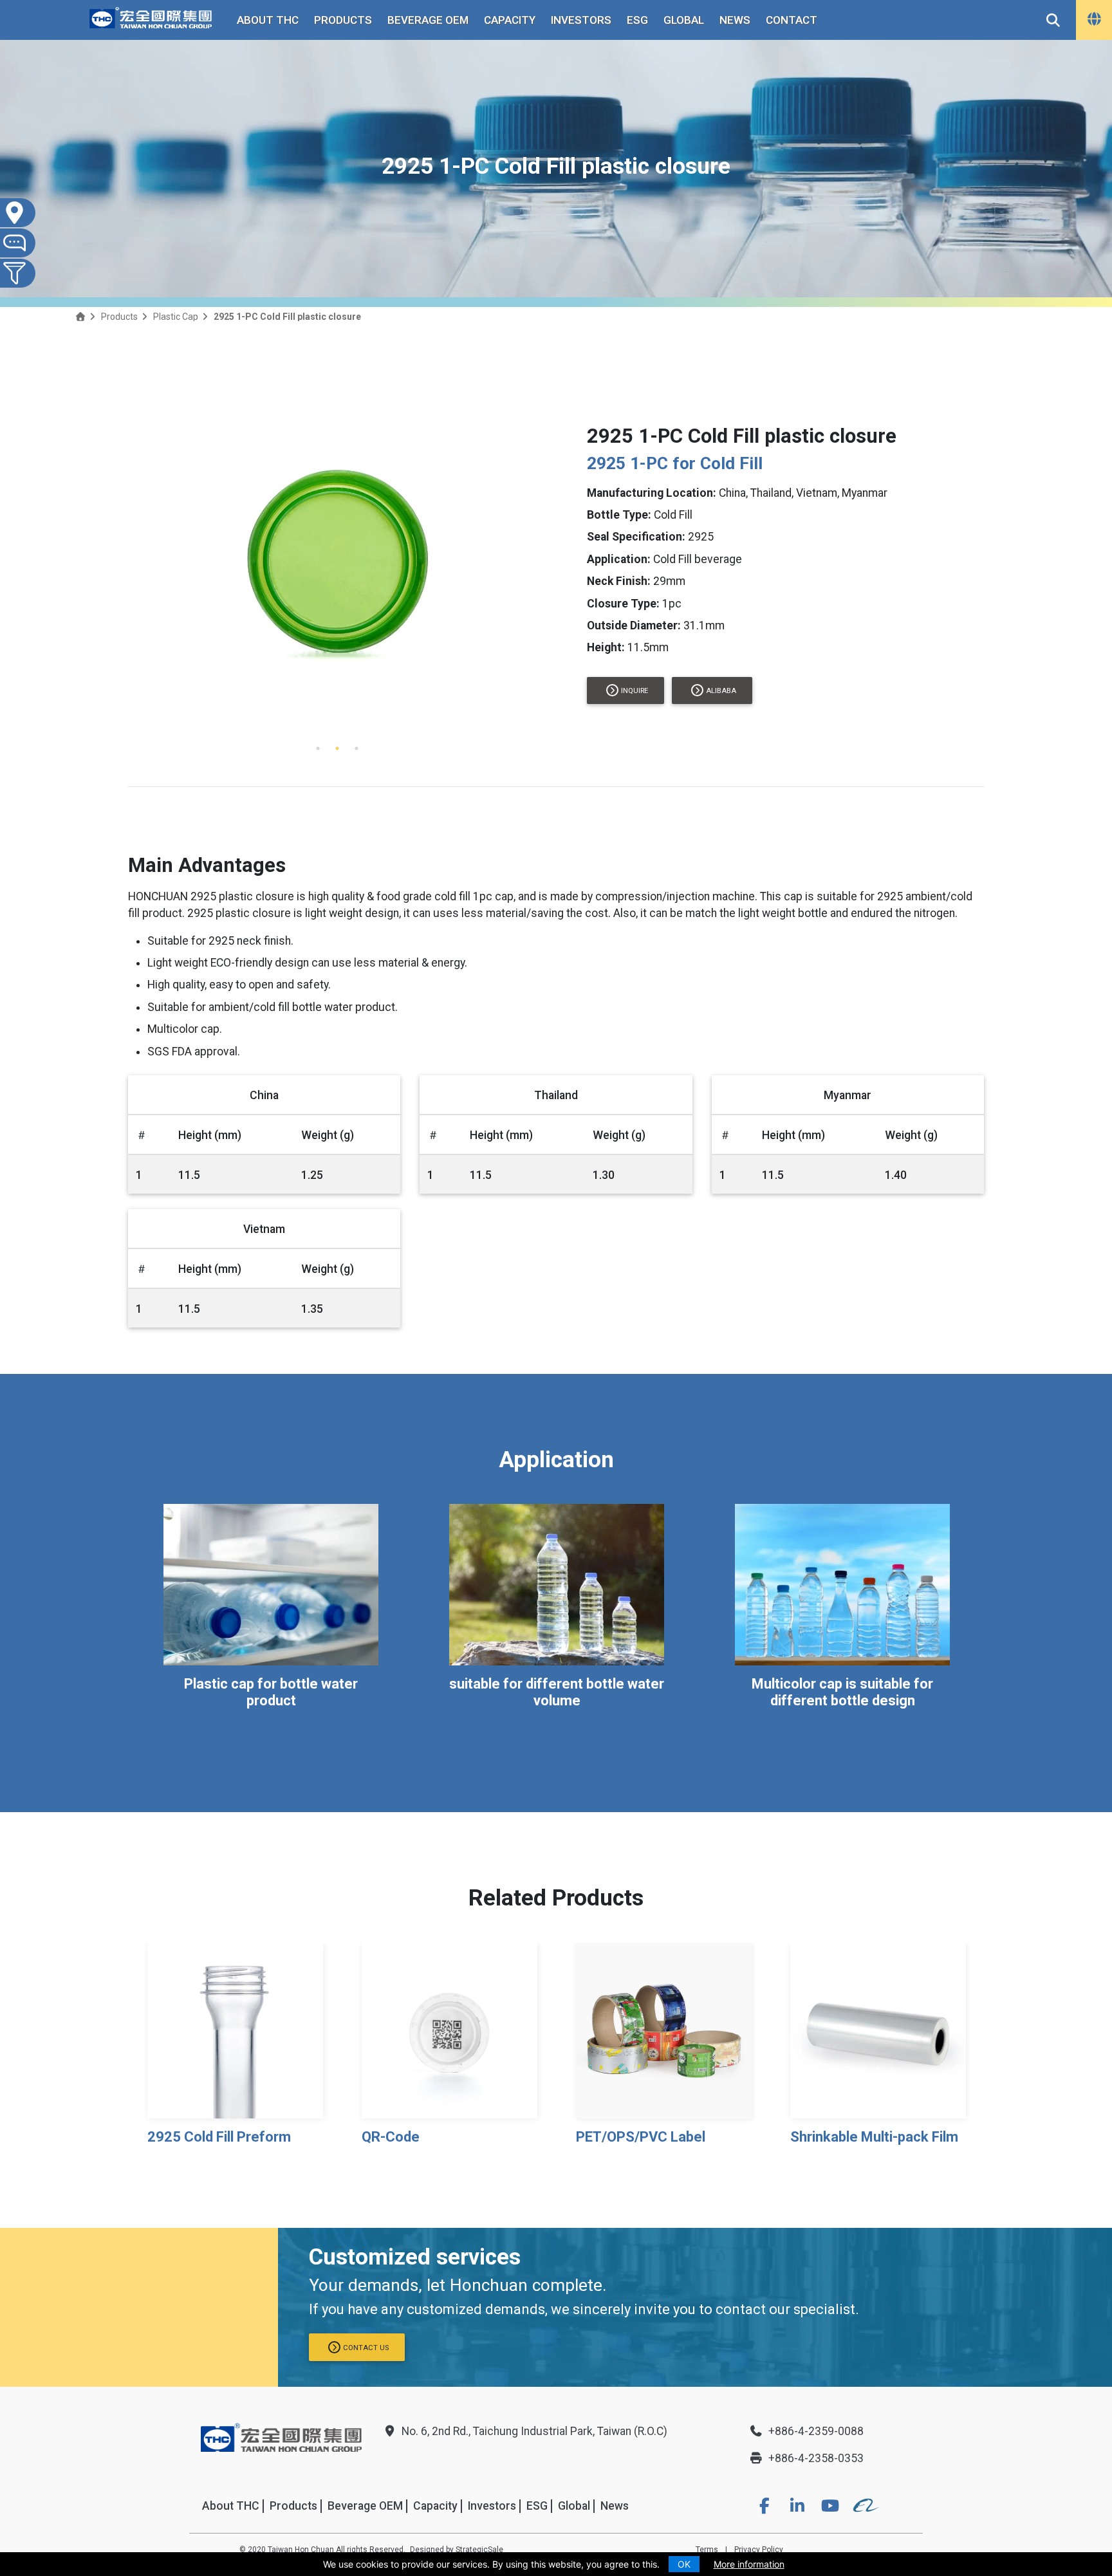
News (735, 20)
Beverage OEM (428, 20)
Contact (792, 20)
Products (343, 20)
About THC (268, 20)
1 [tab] (318, 748)
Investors (581, 20)
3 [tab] (357, 748)
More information (749, 2564)
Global (684, 20)
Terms (707, 2550)
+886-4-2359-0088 (816, 2431)
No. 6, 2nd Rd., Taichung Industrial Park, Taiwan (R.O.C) (534, 2431)
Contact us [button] (366, 2348)
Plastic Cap (176, 317)
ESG (637, 20)
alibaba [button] (721, 691)
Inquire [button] (635, 691)
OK (684, 2564)
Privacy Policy (759, 2550)
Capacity (510, 20)
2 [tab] (337, 748)
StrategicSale (479, 2550)
